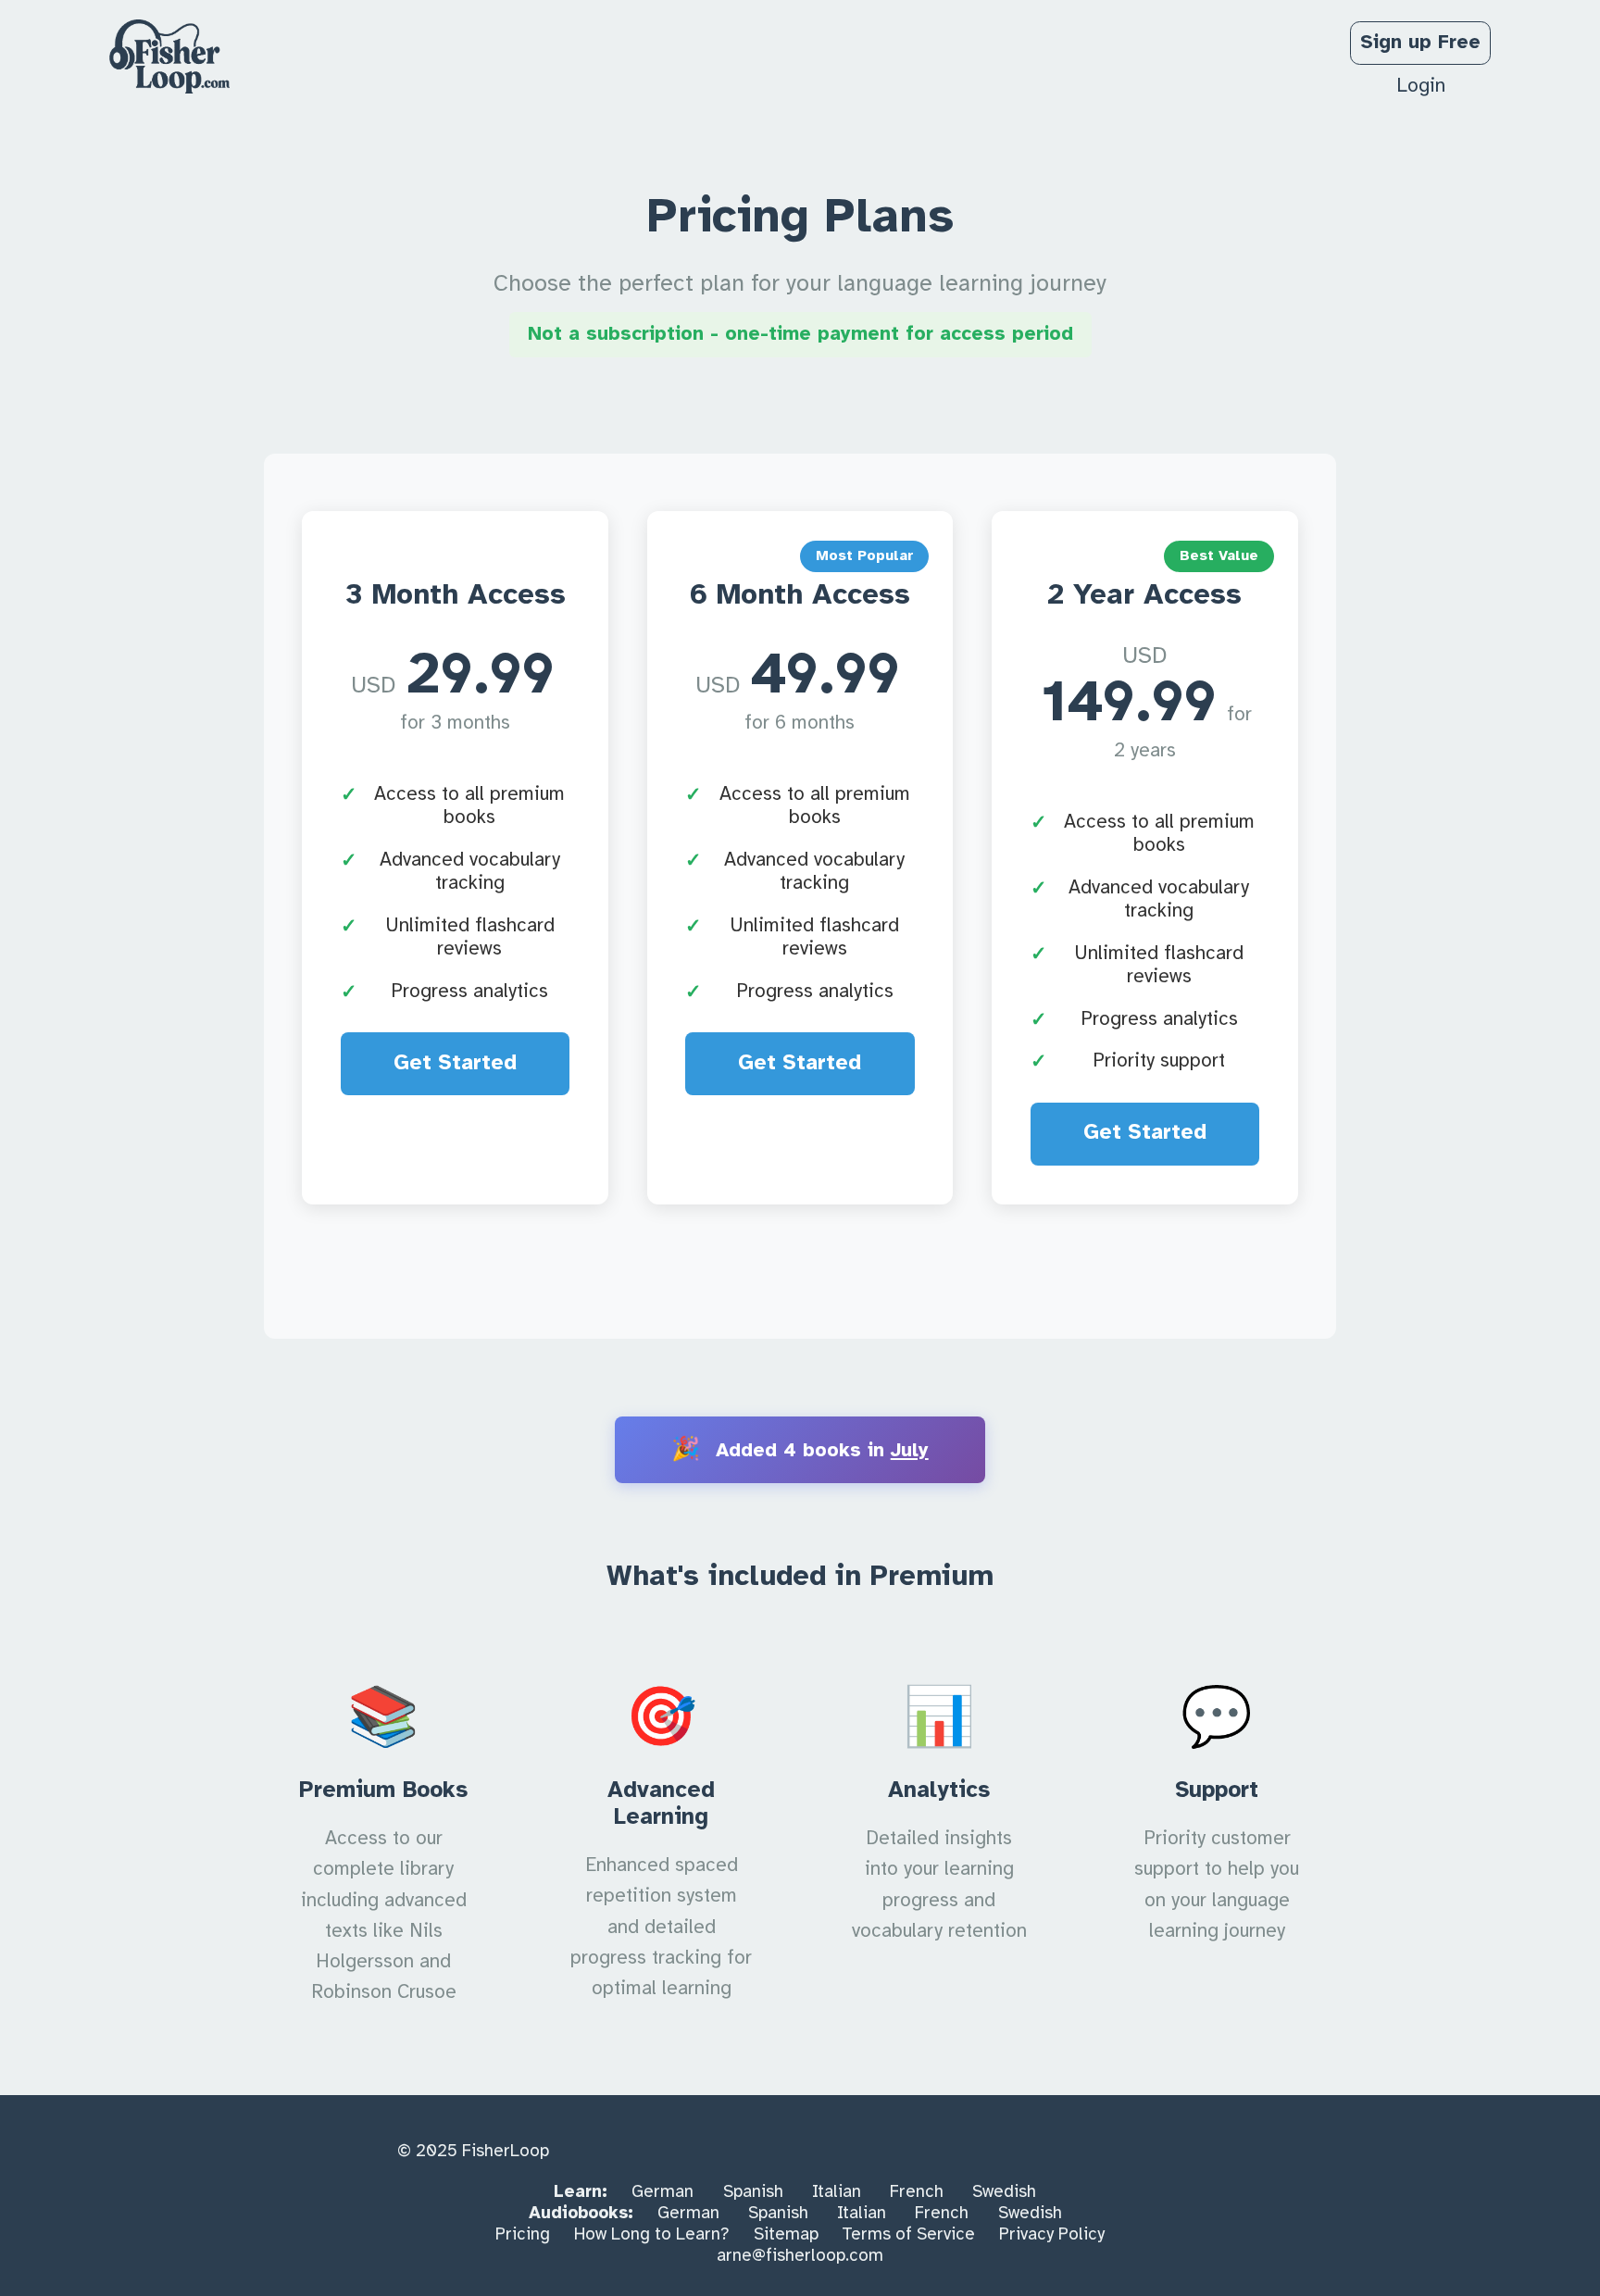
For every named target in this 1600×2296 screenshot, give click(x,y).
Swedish (1004, 2192)
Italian (837, 2192)
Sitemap (786, 2235)
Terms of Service (908, 2235)
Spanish (753, 2192)
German (662, 2192)
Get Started (455, 1064)
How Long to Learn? (652, 2235)
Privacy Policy (1052, 2235)
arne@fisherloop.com (800, 2256)
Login (1421, 86)
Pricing (523, 2235)
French (917, 2192)
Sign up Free (1420, 43)
